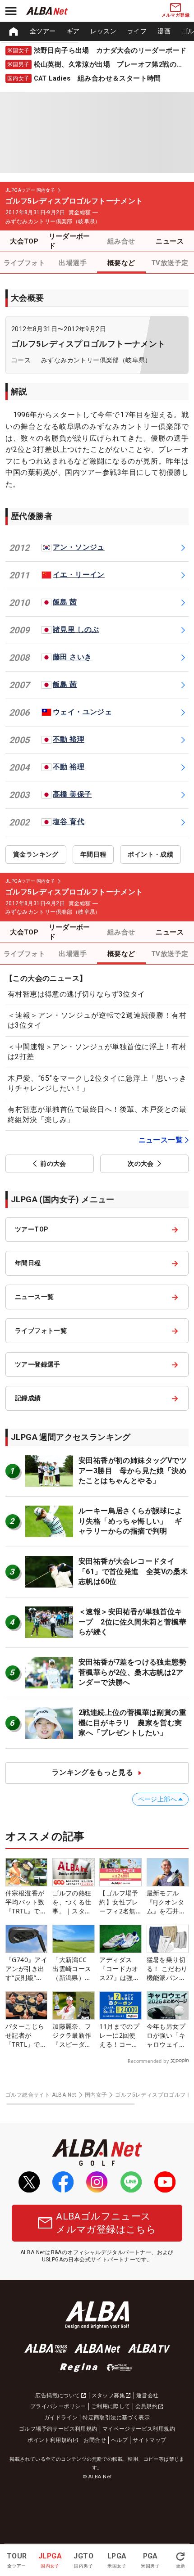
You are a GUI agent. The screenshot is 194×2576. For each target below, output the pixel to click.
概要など (121, 263)
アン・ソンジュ (79, 547)
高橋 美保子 (72, 794)
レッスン (103, 31)
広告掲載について (58, 2396)
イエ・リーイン (79, 575)
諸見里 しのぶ (76, 629)
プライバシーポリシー (58, 2406)
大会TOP (24, 241)
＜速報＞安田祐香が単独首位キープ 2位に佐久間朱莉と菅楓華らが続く (132, 1622)
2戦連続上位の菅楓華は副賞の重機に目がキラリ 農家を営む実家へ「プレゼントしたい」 (132, 1723)
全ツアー (43, 31)
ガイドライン (61, 2418)
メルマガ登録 (176, 15)
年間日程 (93, 854)
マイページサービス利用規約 (139, 2429)
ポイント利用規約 (50, 2440)
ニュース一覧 (161, 1140)
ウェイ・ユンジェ (82, 712)
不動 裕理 (69, 739)
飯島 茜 (65, 602)
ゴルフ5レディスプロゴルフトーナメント (88, 344)
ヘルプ (119, 2440)
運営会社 (148, 2396)
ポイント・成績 (150, 854)
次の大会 (141, 1164)
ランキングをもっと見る (92, 1772)
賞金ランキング (36, 854)
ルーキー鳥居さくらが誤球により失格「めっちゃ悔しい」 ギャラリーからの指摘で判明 (130, 1521)
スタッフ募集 (108, 2396)
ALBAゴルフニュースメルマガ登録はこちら (106, 2223)
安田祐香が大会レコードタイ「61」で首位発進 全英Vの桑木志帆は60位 (133, 1571)
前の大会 (53, 1164)
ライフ (137, 31)
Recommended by (148, 2061)
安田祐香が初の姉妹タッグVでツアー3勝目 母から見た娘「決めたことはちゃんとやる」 (133, 1471)
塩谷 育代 (69, 822)
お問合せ (95, 2440)
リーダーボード (69, 241)
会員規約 (147, 2406)
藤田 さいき (72, 657)
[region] (97, 32)
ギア (73, 31)
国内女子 (96, 2095)
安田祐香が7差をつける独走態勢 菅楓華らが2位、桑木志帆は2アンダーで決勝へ (136, 1672)
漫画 (164, 31)
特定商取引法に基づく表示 (116, 2418)
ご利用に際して (111, 2406)
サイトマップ (149, 2440)
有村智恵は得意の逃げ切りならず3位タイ (76, 994)
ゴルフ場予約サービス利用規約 (58, 2429)
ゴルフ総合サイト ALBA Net (41, 2095)
